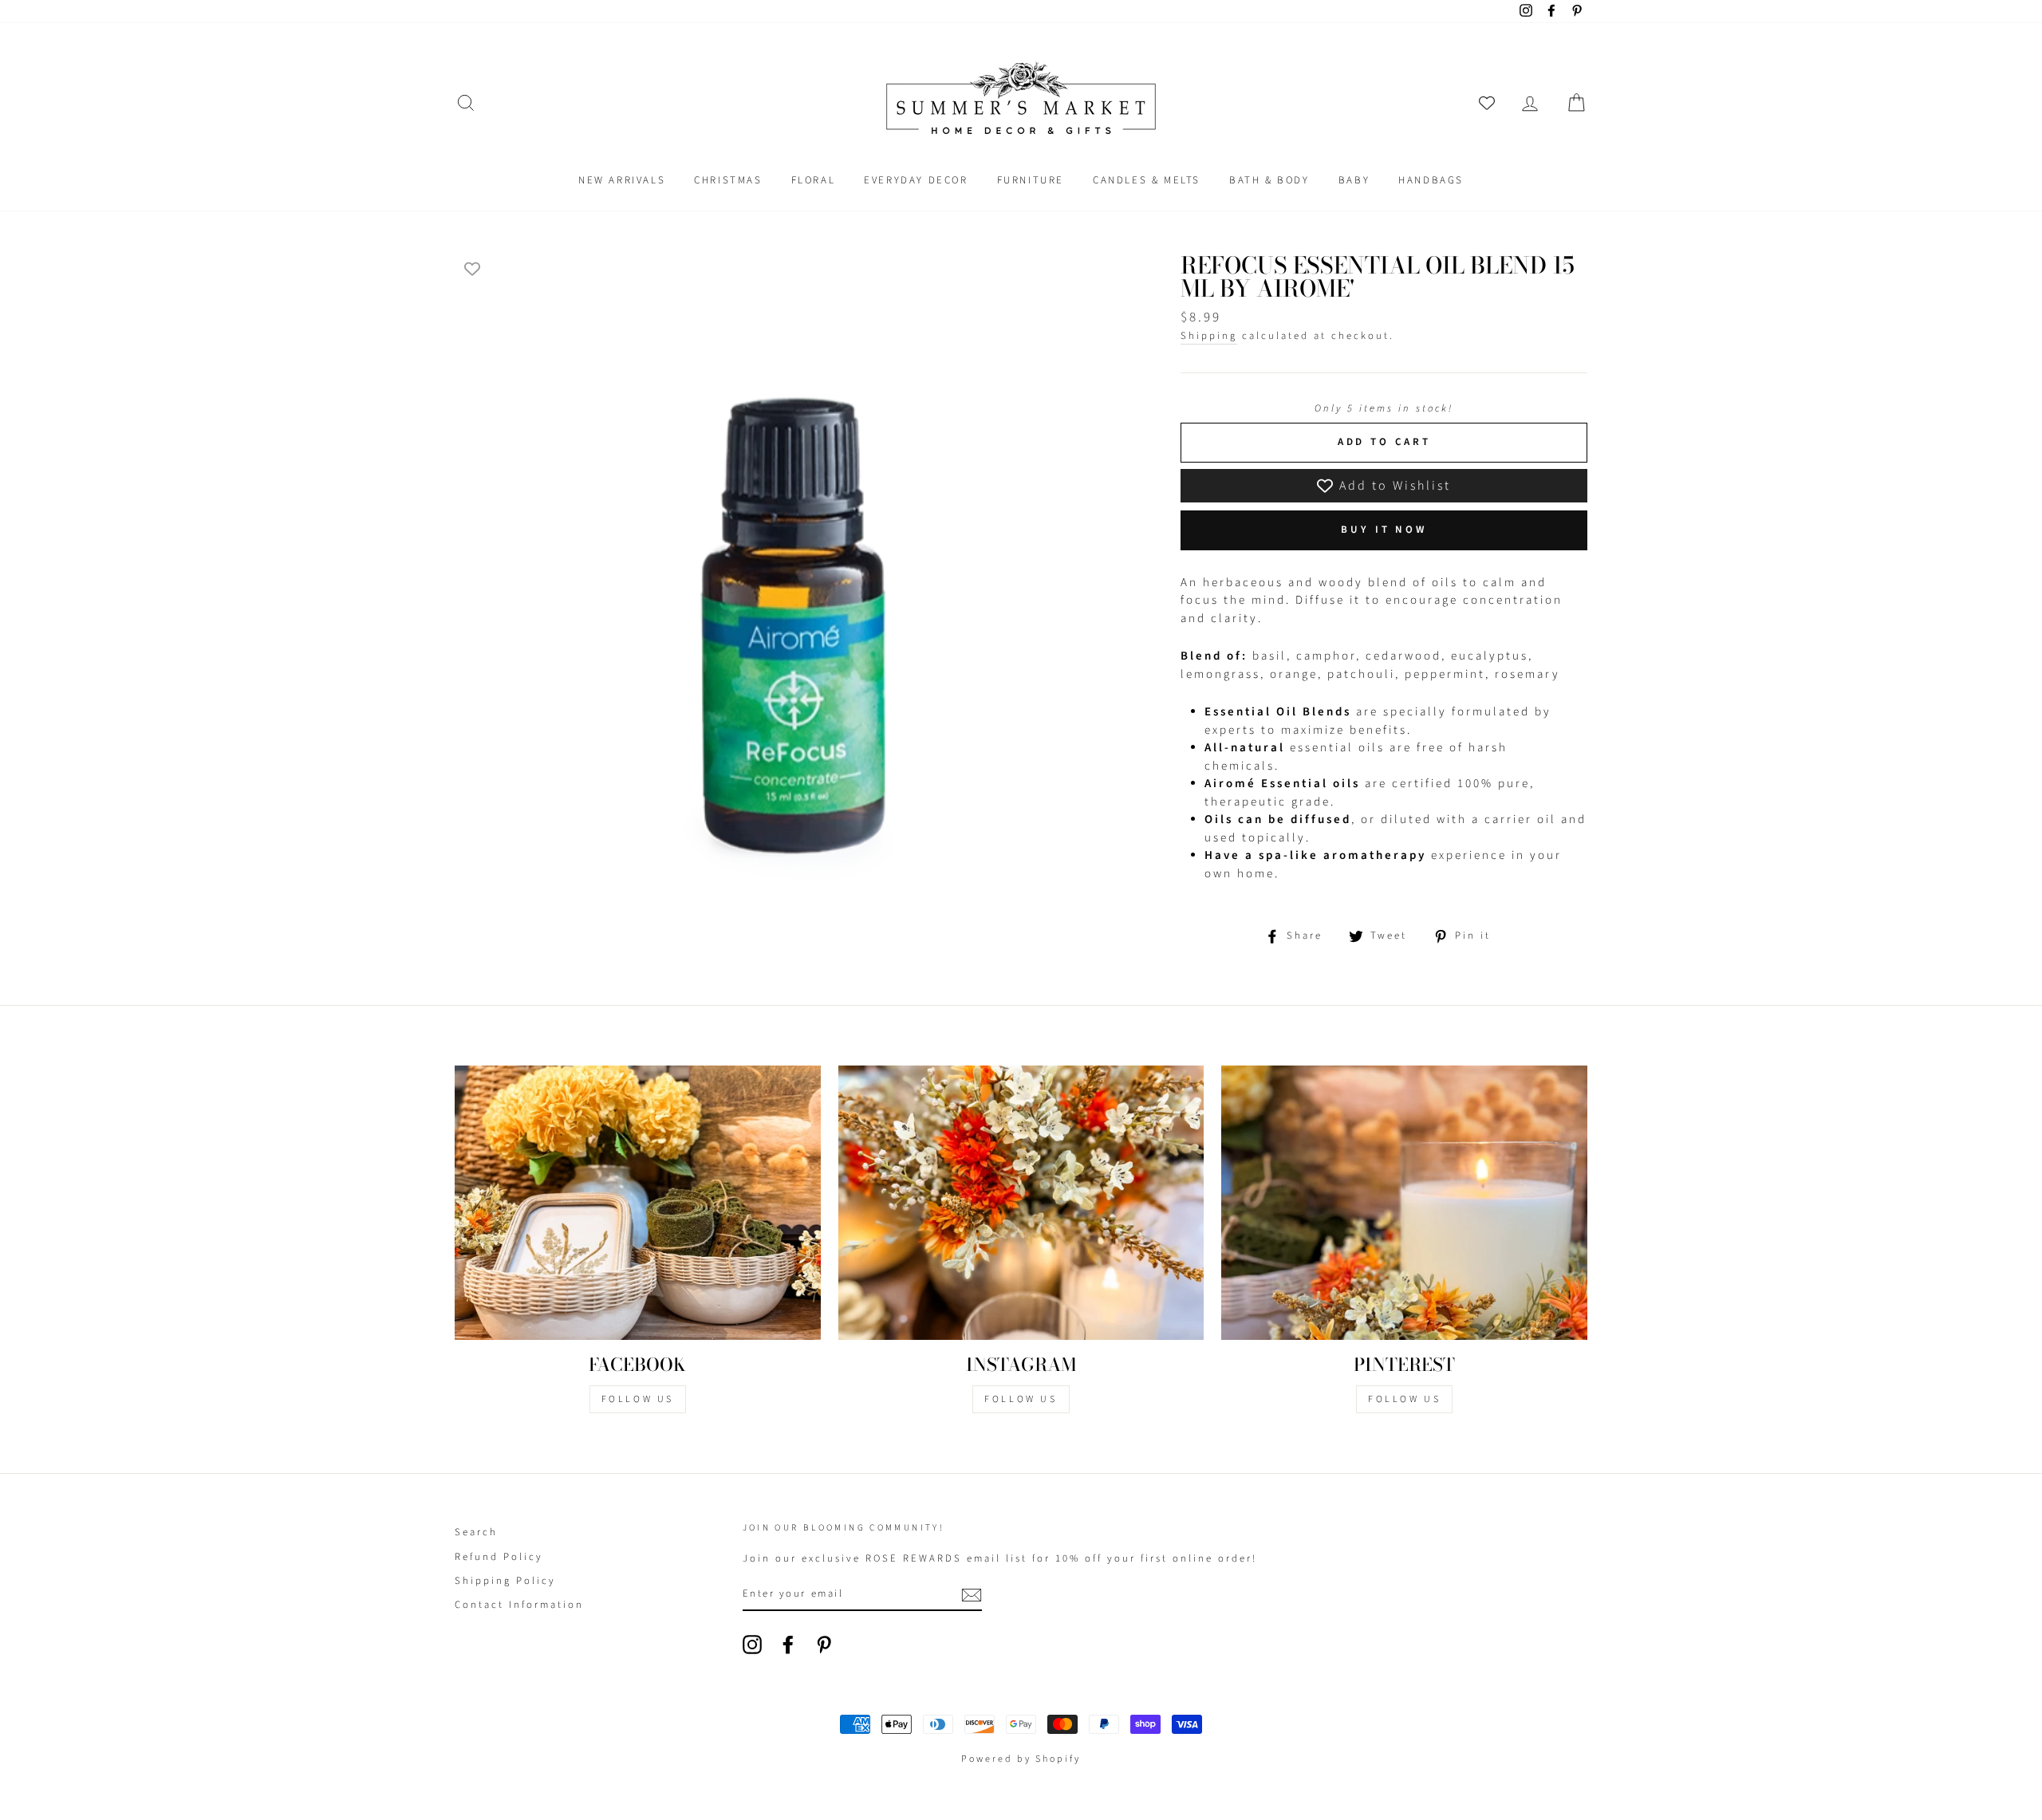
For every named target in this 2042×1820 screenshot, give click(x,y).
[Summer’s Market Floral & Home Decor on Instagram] (752, 1645)
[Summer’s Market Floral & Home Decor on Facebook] (788, 1645)
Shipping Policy (505, 1581)
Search (476, 1532)
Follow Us (638, 1399)
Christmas (728, 180)
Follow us (1021, 1399)
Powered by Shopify (1021, 1759)
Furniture (1031, 180)
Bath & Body (1269, 180)
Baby (1354, 180)
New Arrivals (622, 180)
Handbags (1431, 180)
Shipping (1209, 336)
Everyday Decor (916, 180)
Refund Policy (499, 1557)
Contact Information (519, 1605)
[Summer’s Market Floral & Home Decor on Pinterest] (824, 1645)
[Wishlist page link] (1487, 103)
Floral (814, 180)
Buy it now (1384, 530)
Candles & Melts (1147, 180)
